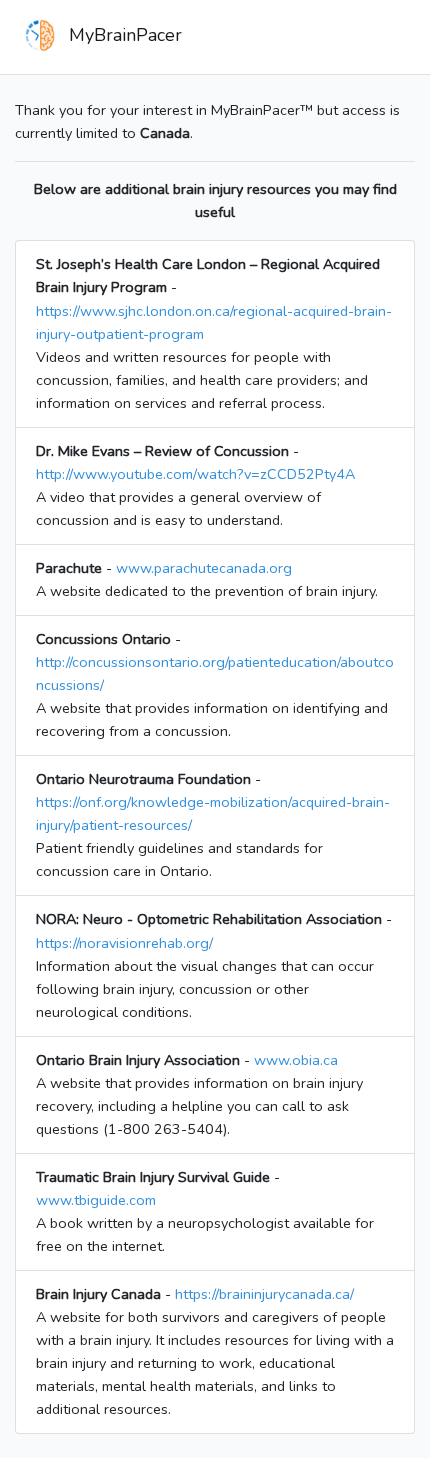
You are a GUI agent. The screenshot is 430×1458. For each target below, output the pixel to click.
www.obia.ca (296, 1060)
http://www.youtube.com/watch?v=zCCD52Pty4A (195, 474)
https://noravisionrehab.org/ (124, 943)
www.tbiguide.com (96, 1200)
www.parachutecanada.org (204, 568)
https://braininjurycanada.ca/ (264, 1294)
